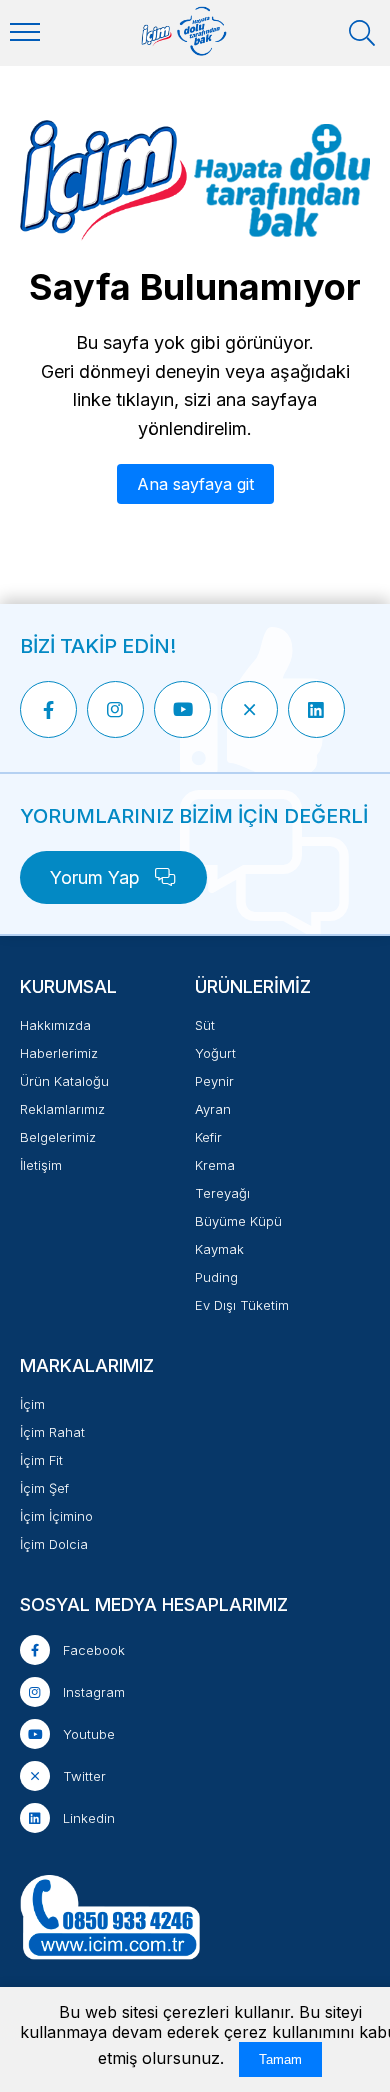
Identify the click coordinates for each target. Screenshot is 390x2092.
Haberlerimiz (59, 1053)
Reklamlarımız (62, 1109)
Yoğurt (215, 1053)
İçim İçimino (56, 1516)
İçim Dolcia (54, 1544)
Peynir (214, 1081)
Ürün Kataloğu (64, 1081)
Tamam (280, 2059)
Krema (215, 1165)
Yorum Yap (97, 877)
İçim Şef (44, 1488)
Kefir (208, 1137)
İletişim (41, 1165)
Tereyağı (222, 1193)
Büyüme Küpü (238, 1221)
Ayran (213, 1109)
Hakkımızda (55, 1025)
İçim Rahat (52, 1432)
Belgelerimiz (58, 1137)
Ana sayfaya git (195, 484)
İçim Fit (41, 1460)
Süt (205, 1025)
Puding (216, 1277)
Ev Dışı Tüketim (242, 1305)
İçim (32, 1404)
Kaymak (219, 1249)
